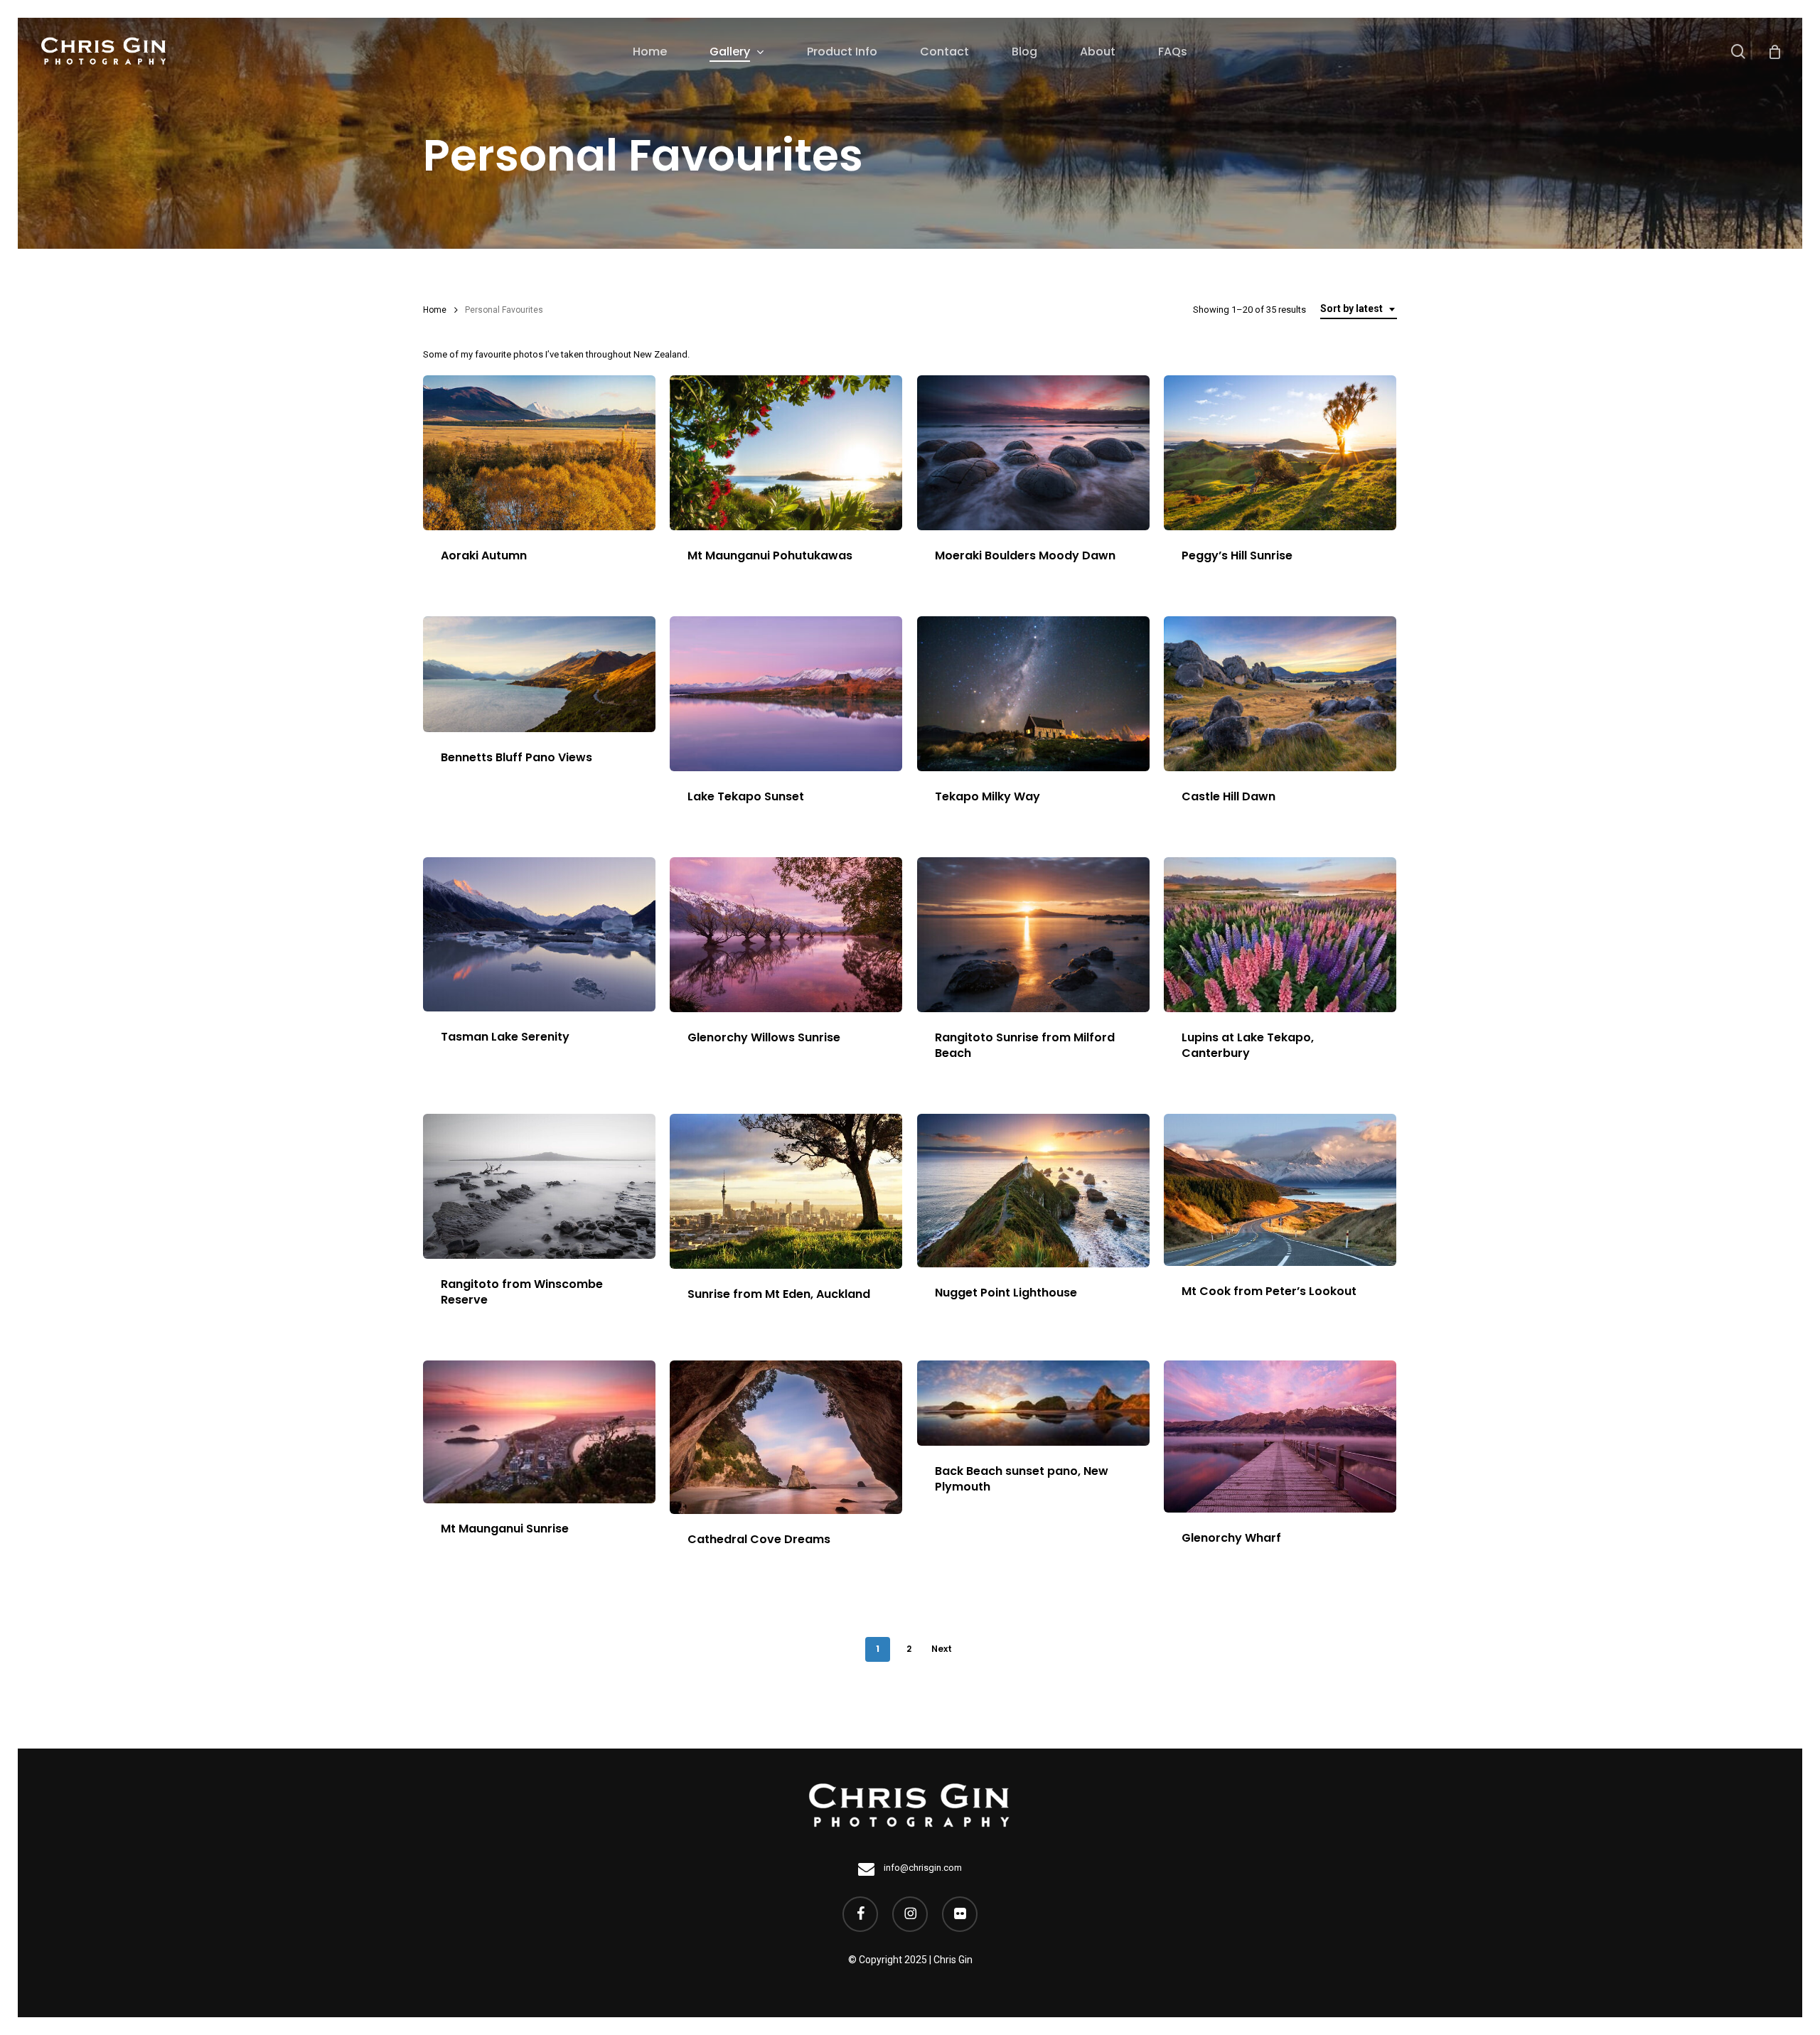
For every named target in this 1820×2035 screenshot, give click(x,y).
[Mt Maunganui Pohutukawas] (786, 453)
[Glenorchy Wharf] (1280, 1437)
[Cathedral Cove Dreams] (786, 1437)
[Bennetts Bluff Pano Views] (539, 674)
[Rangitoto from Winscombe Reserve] (539, 1186)
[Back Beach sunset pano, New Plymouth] (1033, 1403)
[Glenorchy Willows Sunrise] (786, 935)
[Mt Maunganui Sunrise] (539, 1432)
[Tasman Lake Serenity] (539, 934)
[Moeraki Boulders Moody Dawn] (1033, 453)
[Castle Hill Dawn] (1280, 694)
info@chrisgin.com (922, 1868)
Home (435, 310)
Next (942, 1649)
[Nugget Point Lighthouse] (1033, 1191)
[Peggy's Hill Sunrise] (1280, 453)
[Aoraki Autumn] (539, 453)
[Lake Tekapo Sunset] (786, 694)
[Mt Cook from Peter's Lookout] (1280, 1190)
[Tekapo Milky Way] (1033, 694)
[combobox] (1359, 309)
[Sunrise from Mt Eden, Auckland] (786, 1191)
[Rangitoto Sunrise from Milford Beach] (1033, 935)
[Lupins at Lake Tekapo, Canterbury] (1280, 935)
